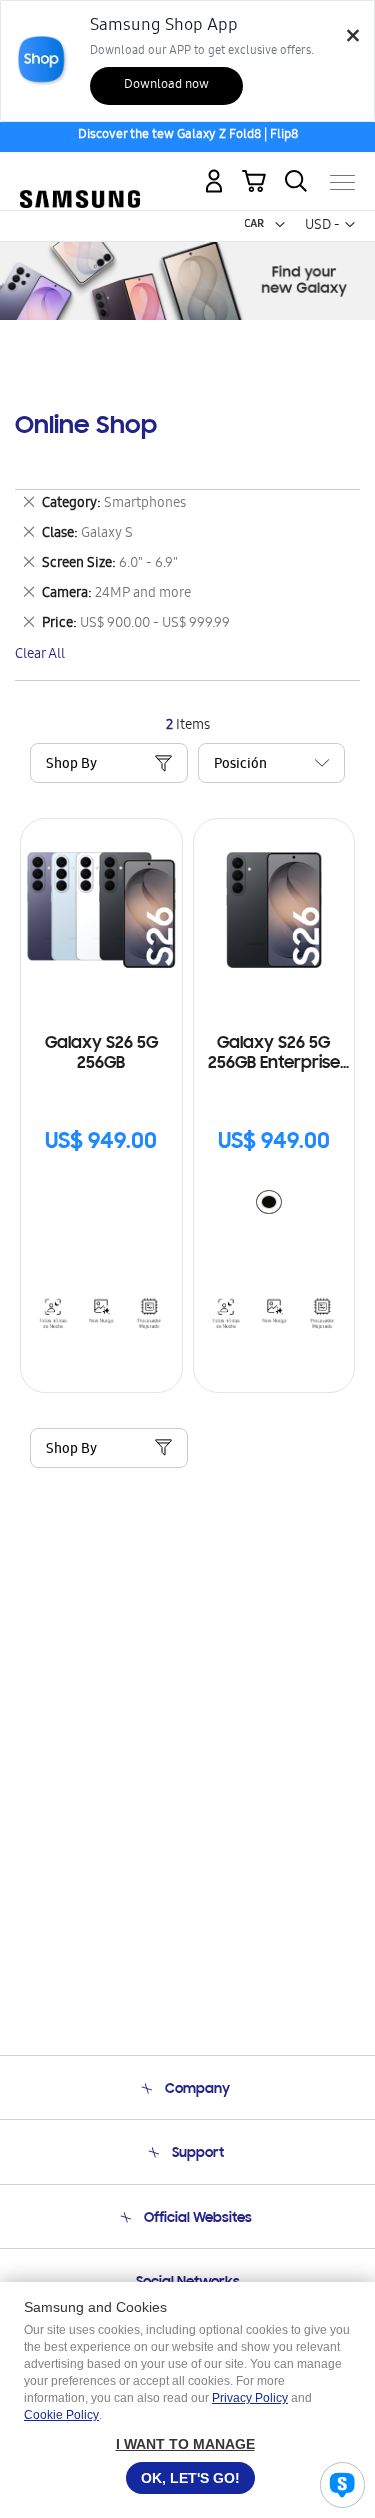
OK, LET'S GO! (190, 2478)
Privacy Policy (250, 2398)
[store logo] (80, 174)
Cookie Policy (61, 2415)
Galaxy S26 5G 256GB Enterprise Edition (274, 1054)
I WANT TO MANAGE (185, 2444)
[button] (280, 225)
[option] (269, 1202)
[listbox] (274, 1204)
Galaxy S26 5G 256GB (101, 1054)
